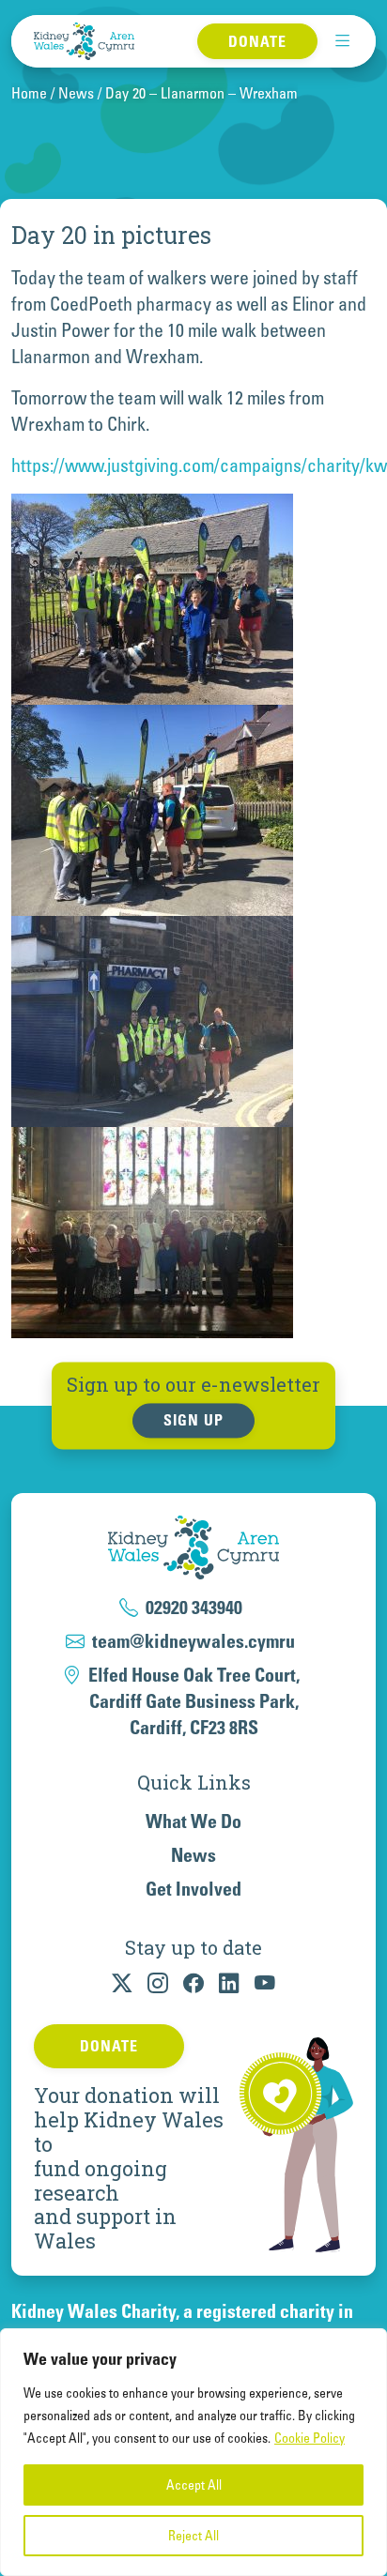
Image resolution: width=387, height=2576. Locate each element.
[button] (343, 41)
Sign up (193, 1421)
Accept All (194, 2485)
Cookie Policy (310, 2438)
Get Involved (193, 1889)
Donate (257, 41)
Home (29, 93)
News (76, 93)
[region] (193, 2452)
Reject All (193, 2536)
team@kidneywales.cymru (193, 1641)
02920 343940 (194, 1608)
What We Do (193, 1821)
